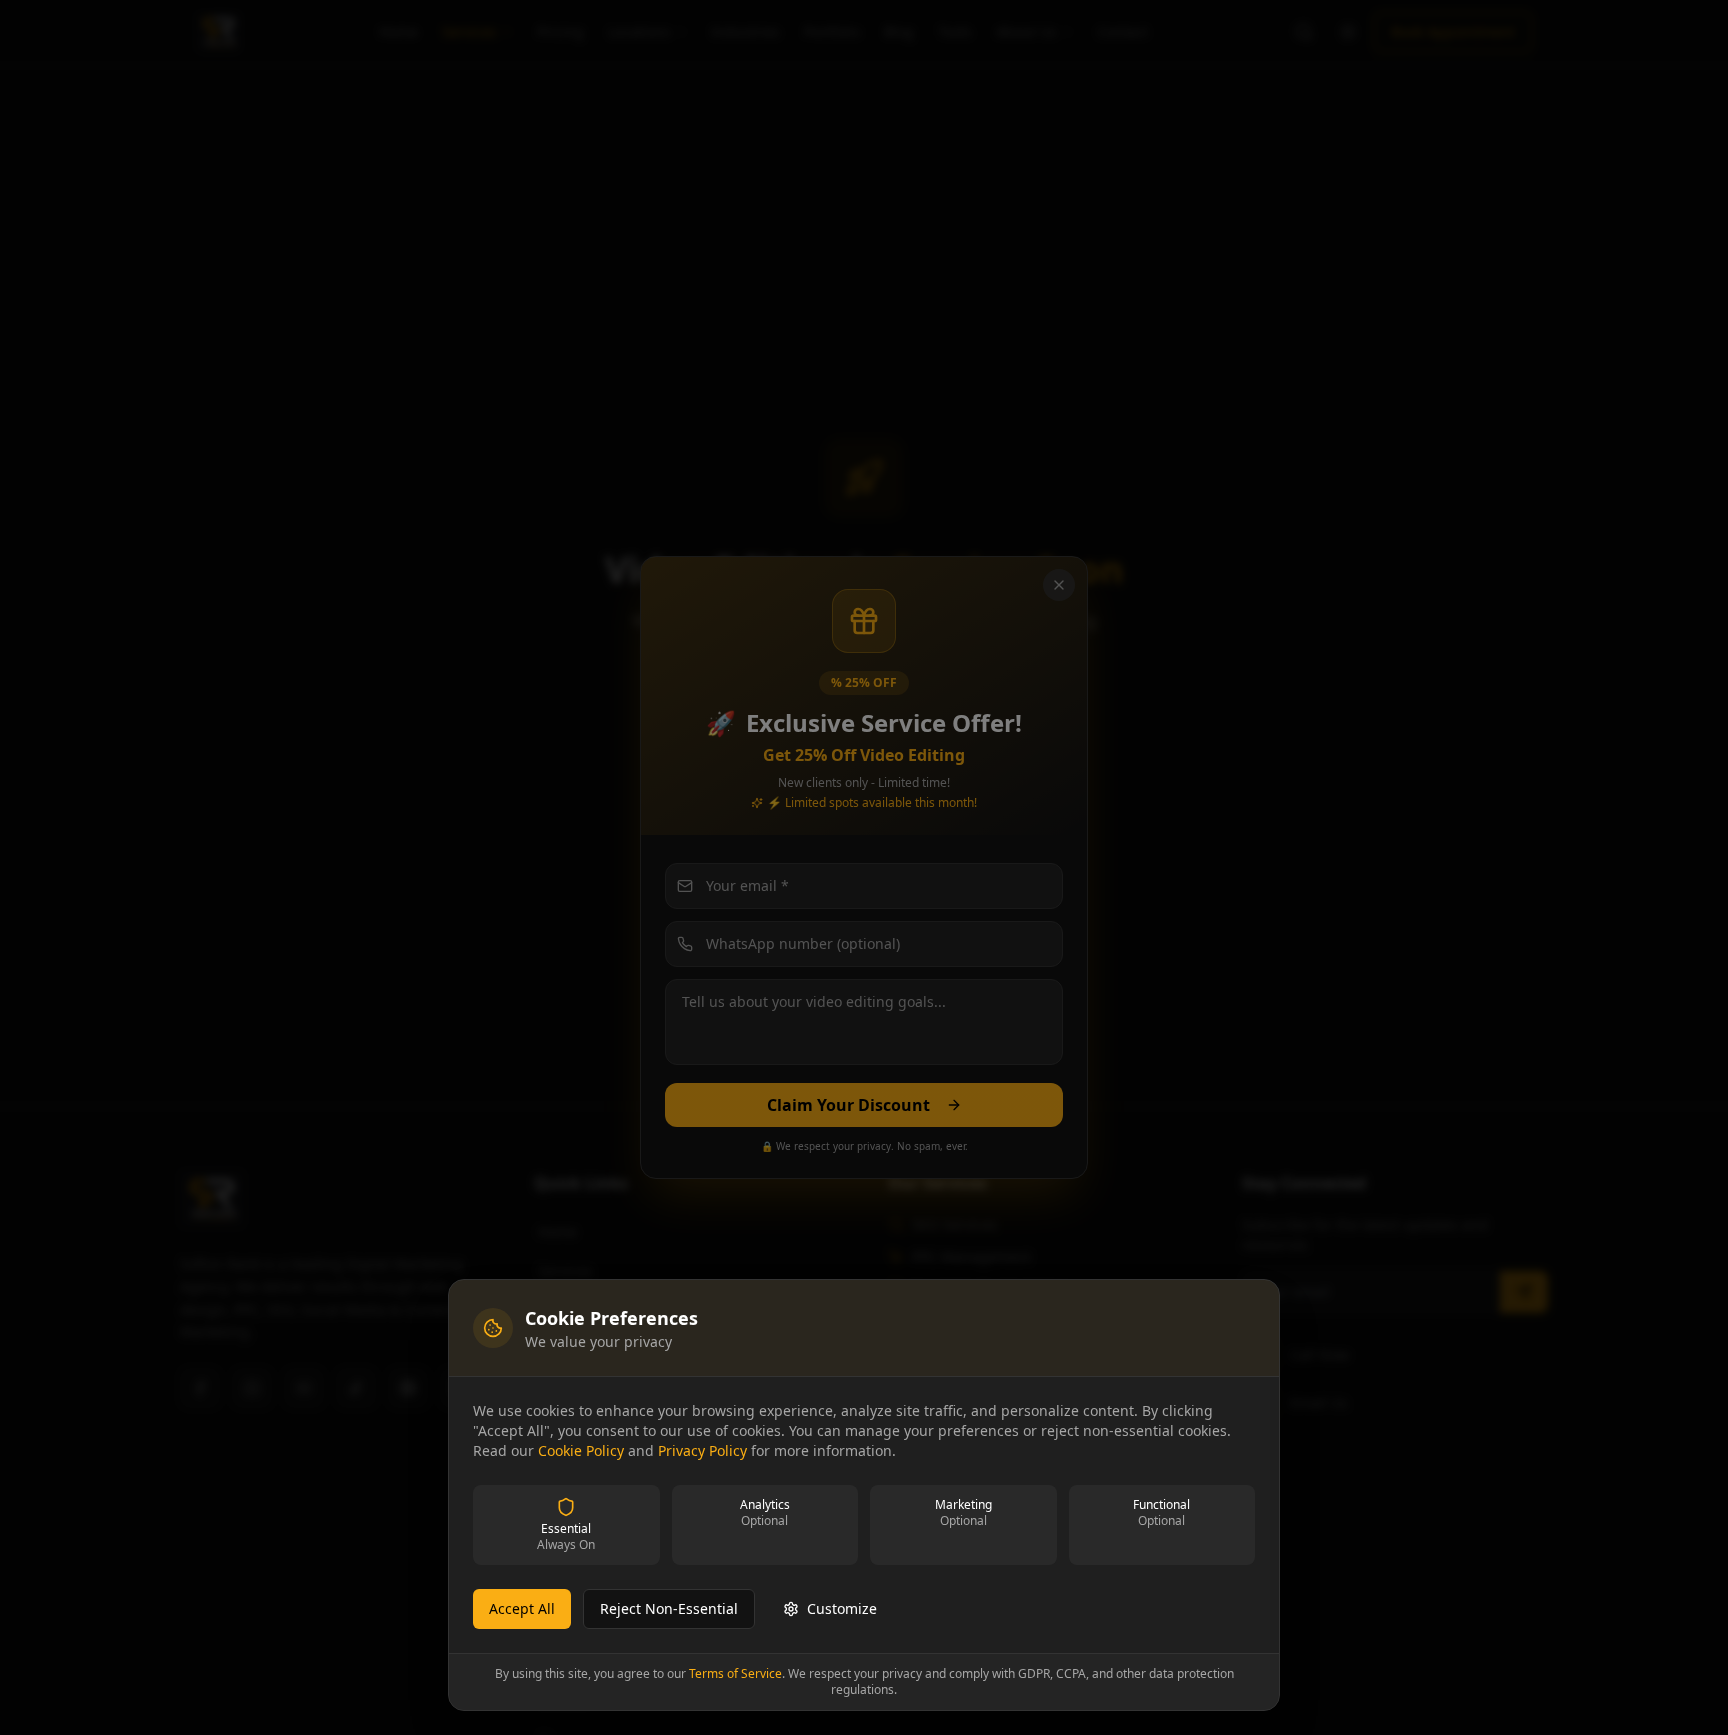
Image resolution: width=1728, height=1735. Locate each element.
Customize (842, 1608)
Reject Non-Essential (669, 1608)
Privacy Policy (702, 1450)
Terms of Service (735, 1673)
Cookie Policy (581, 1450)
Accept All (522, 1608)
